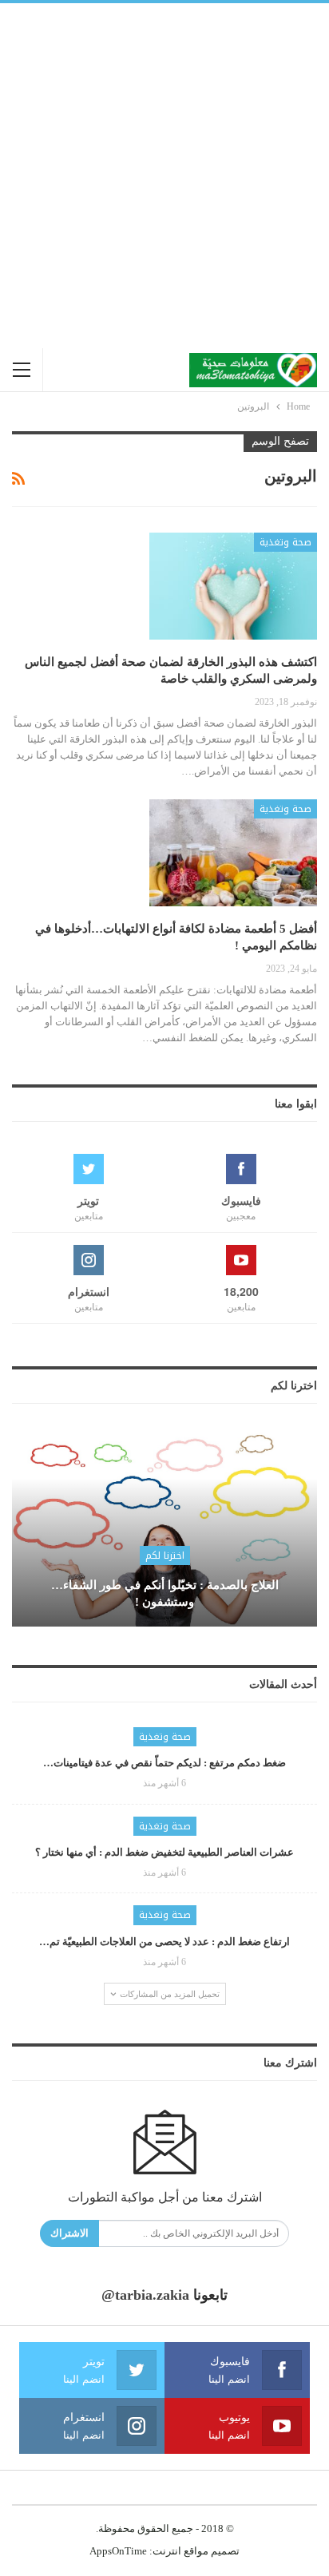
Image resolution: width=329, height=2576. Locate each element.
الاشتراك (69, 2233)
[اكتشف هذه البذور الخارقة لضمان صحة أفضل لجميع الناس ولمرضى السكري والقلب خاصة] (233, 586)
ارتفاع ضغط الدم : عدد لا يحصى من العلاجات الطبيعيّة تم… (164, 1942)
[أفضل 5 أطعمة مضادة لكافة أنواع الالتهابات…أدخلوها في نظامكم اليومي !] (233, 853)
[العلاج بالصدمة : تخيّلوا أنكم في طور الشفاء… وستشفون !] (164, 1528)
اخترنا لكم (165, 1556)
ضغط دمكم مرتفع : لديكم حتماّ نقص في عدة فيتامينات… (164, 1763)
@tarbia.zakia (145, 2295)
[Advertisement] (164, 176)
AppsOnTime (118, 2551)
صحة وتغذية (285, 542)
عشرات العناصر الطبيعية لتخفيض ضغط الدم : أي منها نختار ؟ (164, 1852)
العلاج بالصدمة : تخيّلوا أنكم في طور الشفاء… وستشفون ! (165, 1593)
